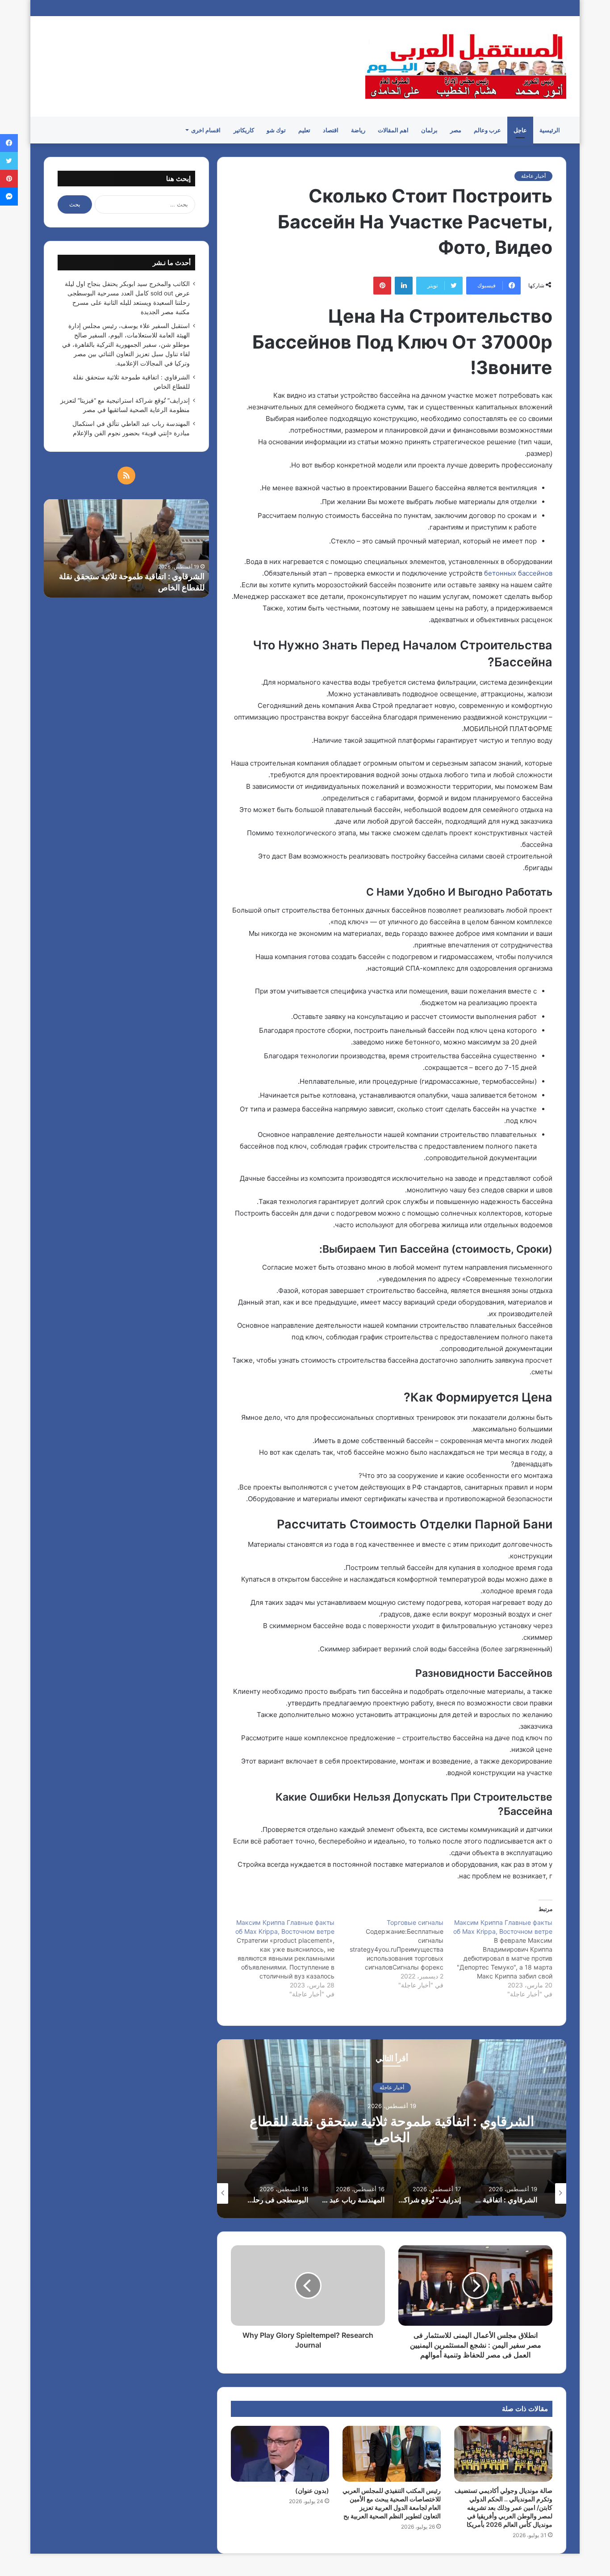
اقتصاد (331, 130)
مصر (456, 130)
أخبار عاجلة (533, 176)
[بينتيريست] (382, 286)
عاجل (520, 130)
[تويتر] (9, 161)
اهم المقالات (393, 130)
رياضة (358, 130)
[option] (392, 2129)
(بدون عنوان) (312, 2490)
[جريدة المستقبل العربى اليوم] (466, 66)
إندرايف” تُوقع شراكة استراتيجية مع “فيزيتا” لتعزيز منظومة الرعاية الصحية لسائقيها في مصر (392, 2129)
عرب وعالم (487, 130)
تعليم (304, 130)
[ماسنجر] (9, 197)
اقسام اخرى (206, 130)
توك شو (276, 130)
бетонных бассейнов (518, 573)
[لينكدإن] (404, 286)
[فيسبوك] (9, 143)
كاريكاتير (244, 130)
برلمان (429, 130)
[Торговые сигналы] (389, 1954)
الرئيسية (550, 130)
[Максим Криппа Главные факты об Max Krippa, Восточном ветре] (498, 1958)
